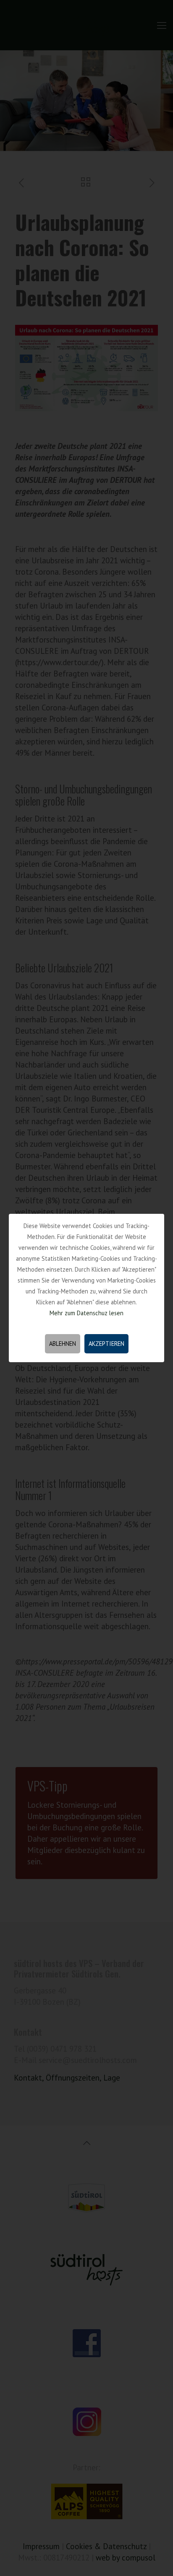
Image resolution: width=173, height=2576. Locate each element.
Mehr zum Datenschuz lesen (86, 1313)
